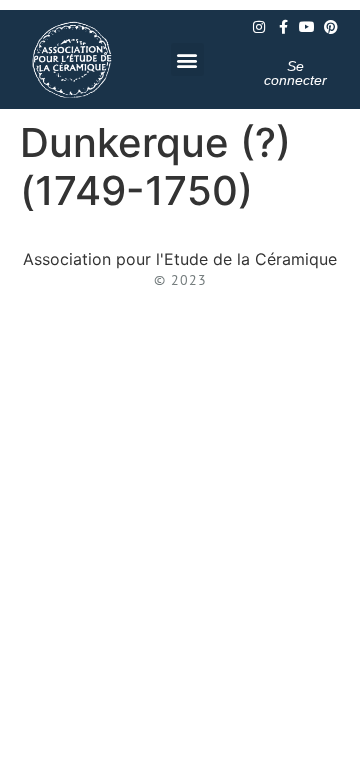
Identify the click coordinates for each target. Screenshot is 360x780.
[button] (187, 59)
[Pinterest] (331, 27)
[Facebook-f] (283, 27)
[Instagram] (259, 27)
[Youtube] (307, 27)
